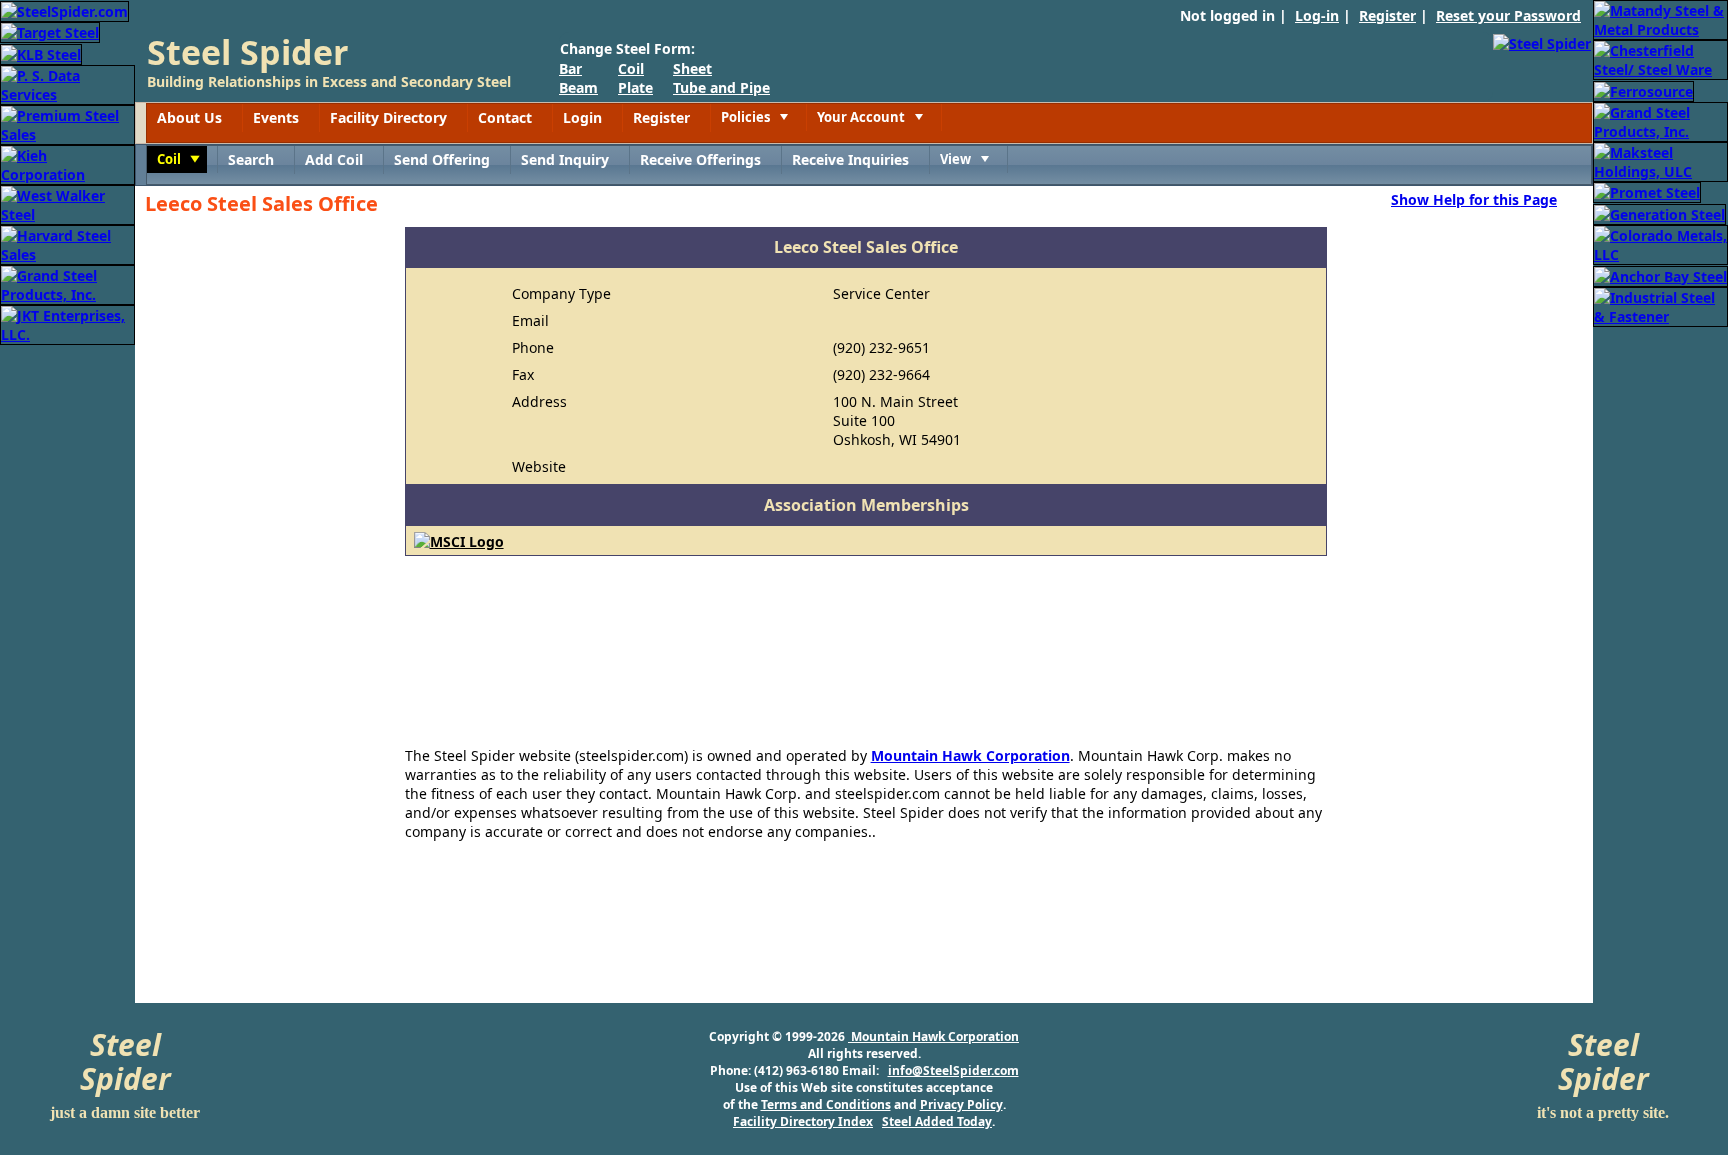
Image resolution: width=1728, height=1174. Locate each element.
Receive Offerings (700, 159)
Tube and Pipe (721, 87)
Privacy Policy (961, 1104)
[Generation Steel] (1659, 212)
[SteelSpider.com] (64, 9)
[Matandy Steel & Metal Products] (1660, 18)
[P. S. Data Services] (67, 83)
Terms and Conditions (826, 1104)
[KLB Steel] (41, 52)
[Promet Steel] (1647, 191)
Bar (570, 68)
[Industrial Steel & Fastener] (1660, 305)
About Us (189, 117)
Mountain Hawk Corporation (970, 755)
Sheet (692, 68)
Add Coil (334, 159)
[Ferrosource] (1643, 89)
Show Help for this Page (1474, 199)
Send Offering (442, 159)
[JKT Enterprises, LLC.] (67, 323)
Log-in (1317, 15)
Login (582, 117)
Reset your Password (1508, 15)
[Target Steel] (50, 31)
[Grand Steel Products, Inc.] (67, 283)
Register (1387, 15)
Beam (578, 87)
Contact (505, 117)
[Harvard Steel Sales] (67, 243)
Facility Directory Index (803, 1121)
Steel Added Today (937, 1121)
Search (251, 159)
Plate (635, 87)
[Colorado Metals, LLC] (1660, 243)
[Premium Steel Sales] (67, 123)
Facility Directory (388, 117)
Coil (631, 68)
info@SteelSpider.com (953, 1070)
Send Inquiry (565, 159)
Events (276, 117)
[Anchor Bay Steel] (1660, 274)
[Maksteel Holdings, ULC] (1660, 160)
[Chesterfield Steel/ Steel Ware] (1660, 58)
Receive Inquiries (850, 159)
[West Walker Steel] (67, 203)
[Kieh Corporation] (67, 163)
